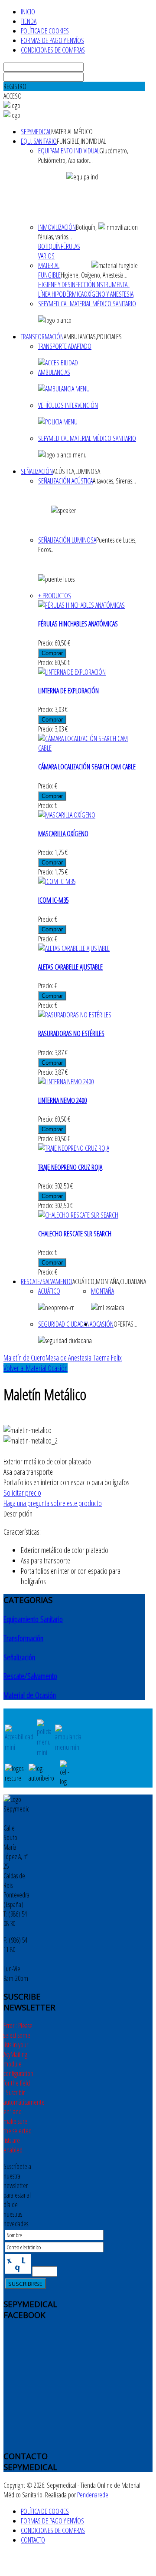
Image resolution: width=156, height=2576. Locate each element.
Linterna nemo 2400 (62, 1100)
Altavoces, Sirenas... (114, 481)
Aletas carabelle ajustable (70, 967)
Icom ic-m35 (53, 900)
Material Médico (72, 132)
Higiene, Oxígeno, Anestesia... (94, 275)
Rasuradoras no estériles (71, 1033)
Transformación (42, 337)
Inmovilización (57, 227)
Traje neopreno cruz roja (70, 1167)
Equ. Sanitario (39, 141)
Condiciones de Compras (53, 50)
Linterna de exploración (68, 691)
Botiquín (49, 246)
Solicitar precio (22, 1493)
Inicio (28, 12)
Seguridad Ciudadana (65, 1324)
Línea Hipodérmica (61, 294)
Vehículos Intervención (68, 405)
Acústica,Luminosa (76, 471)
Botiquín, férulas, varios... (67, 232)
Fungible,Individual (81, 141)
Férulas (70, 246)
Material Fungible (49, 270)
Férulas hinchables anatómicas (78, 624)
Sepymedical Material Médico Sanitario (87, 304)
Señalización (37, 471)
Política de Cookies (45, 31)
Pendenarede (93, 2495)
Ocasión (103, 1324)
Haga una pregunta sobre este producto (53, 1503)
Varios (46, 256)
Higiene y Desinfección (67, 285)
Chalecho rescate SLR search (75, 1234)
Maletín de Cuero (24, 1358)
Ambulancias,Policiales (93, 337)
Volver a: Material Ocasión (36, 1368)
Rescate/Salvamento (47, 1281)
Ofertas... (125, 1324)
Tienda (29, 21)
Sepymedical (36, 132)
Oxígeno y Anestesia (109, 294)
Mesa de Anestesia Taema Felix (84, 1358)
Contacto (33, 2540)
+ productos (55, 596)
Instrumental (112, 285)
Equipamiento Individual (69, 151)
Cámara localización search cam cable (87, 767)
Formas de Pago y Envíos (52, 40)
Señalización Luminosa (67, 540)
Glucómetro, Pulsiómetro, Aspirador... (83, 156)
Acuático (49, 1291)
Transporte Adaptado (65, 346)
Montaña (102, 1291)
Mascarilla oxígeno (63, 834)
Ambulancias (54, 372)
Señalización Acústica (65, 481)
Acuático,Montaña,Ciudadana (109, 1281)
